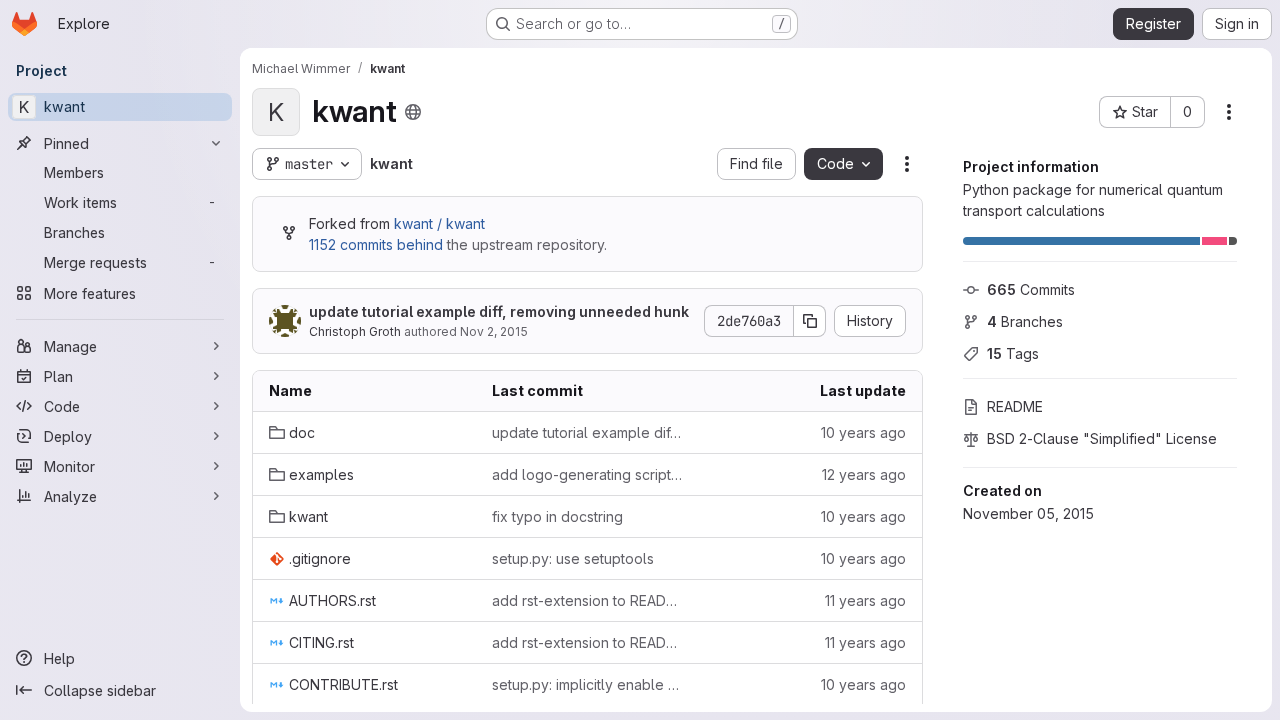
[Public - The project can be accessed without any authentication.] (413, 112)
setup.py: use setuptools (573, 558)
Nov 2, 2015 (494, 331)
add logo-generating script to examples (587, 474)
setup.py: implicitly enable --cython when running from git (587, 684)
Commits (1031, 289)
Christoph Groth (355, 331)
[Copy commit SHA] (810, 321)
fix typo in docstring (557, 516)
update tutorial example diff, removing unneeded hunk (499, 311)
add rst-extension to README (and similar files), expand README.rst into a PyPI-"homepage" (587, 600)
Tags (1013, 353)
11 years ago (865, 600)
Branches (1025, 321)
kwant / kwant (439, 223)
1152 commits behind (376, 244)
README (1015, 406)
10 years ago (863, 432)
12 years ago (864, 474)
